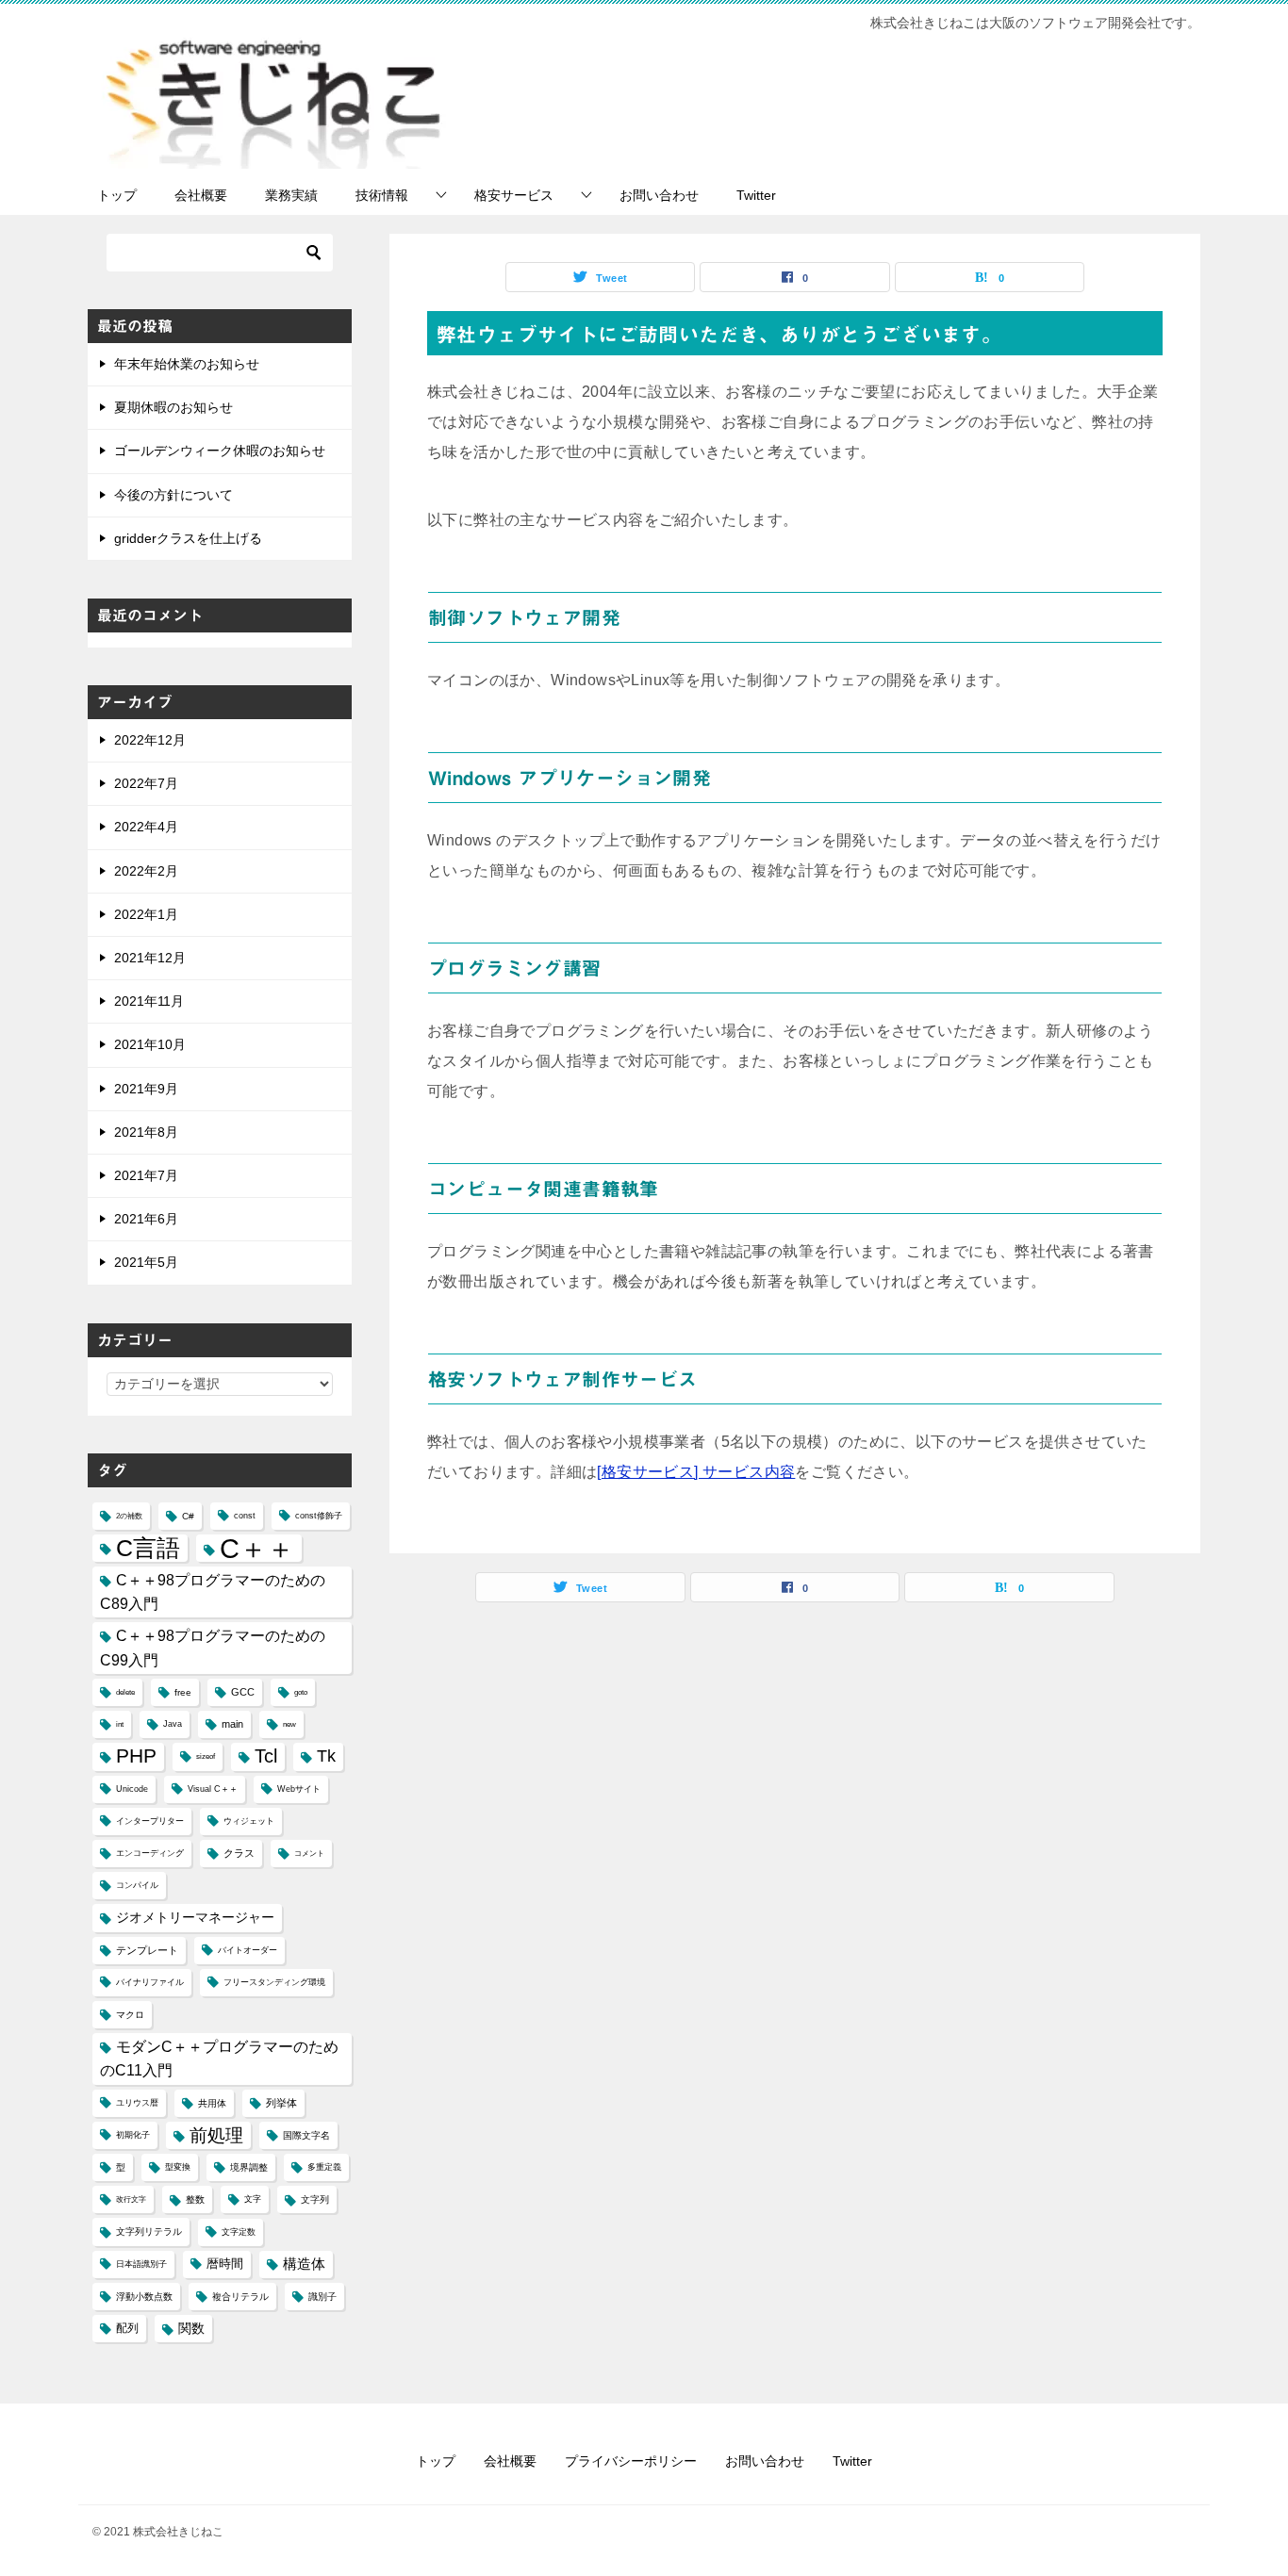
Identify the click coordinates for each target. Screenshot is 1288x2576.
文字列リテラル (149, 2231)
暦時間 (225, 2264)
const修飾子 (319, 1516)
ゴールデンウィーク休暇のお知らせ (220, 451)
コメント (309, 1854)
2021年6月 (146, 1219)
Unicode (132, 1789)
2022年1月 (146, 914)
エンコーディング (150, 1853)
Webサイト (299, 1789)
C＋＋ (257, 1548)
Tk (326, 1756)
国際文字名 (306, 2135)
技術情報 (382, 195)
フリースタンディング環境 (274, 1982)
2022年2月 (146, 871)
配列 (127, 2328)
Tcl (266, 1756)
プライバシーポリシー (631, 2461)
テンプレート (147, 1950)
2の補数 (129, 1516)
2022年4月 (146, 827)
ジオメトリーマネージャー (195, 1917)
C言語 (148, 1548)
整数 (195, 2199)
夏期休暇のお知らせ (173, 407)
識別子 (322, 2297)
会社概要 (201, 195)
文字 (253, 2199)
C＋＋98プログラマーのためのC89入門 (213, 1592)
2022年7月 (146, 783)
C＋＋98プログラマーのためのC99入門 (213, 1648)
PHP (136, 1756)
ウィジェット (249, 1821)
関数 (191, 2329)
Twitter (756, 195)
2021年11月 (149, 1001)
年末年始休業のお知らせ (187, 364)
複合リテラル (240, 2297)
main (232, 1724)
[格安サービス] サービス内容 (696, 1472)
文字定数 (239, 2232)
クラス (239, 1853)
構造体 (304, 2264)
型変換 (178, 2167)
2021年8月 (146, 1132)
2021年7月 (146, 1175)
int (120, 1724)
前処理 (216, 2135)
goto (301, 1692)
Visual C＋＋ (213, 1789)
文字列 (315, 2199)
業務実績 (291, 195)
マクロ (130, 2015)
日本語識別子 (141, 2264)
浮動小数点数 (144, 2297)
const (245, 1516)
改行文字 (131, 2199)
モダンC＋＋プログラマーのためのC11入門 (219, 2059)
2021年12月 (150, 958)
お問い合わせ (659, 195)
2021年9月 (146, 1089)
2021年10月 (150, 1044)
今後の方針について (173, 495)
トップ (117, 195)
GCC (243, 1692)
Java (173, 1724)
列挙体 (281, 2103)
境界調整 (249, 2167)
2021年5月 (146, 1262)
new (289, 1724)
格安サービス (514, 195)
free (183, 1692)
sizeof (206, 1756)
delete (125, 1692)
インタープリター (150, 1821)
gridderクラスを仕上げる (188, 538)
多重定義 (324, 2167)
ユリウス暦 (137, 2103)
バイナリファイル (150, 1982)
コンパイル (137, 1885)
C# (188, 1516)
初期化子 (133, 2135)
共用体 (212, 2103)
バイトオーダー (248, 1950)
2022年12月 (150, 740)
